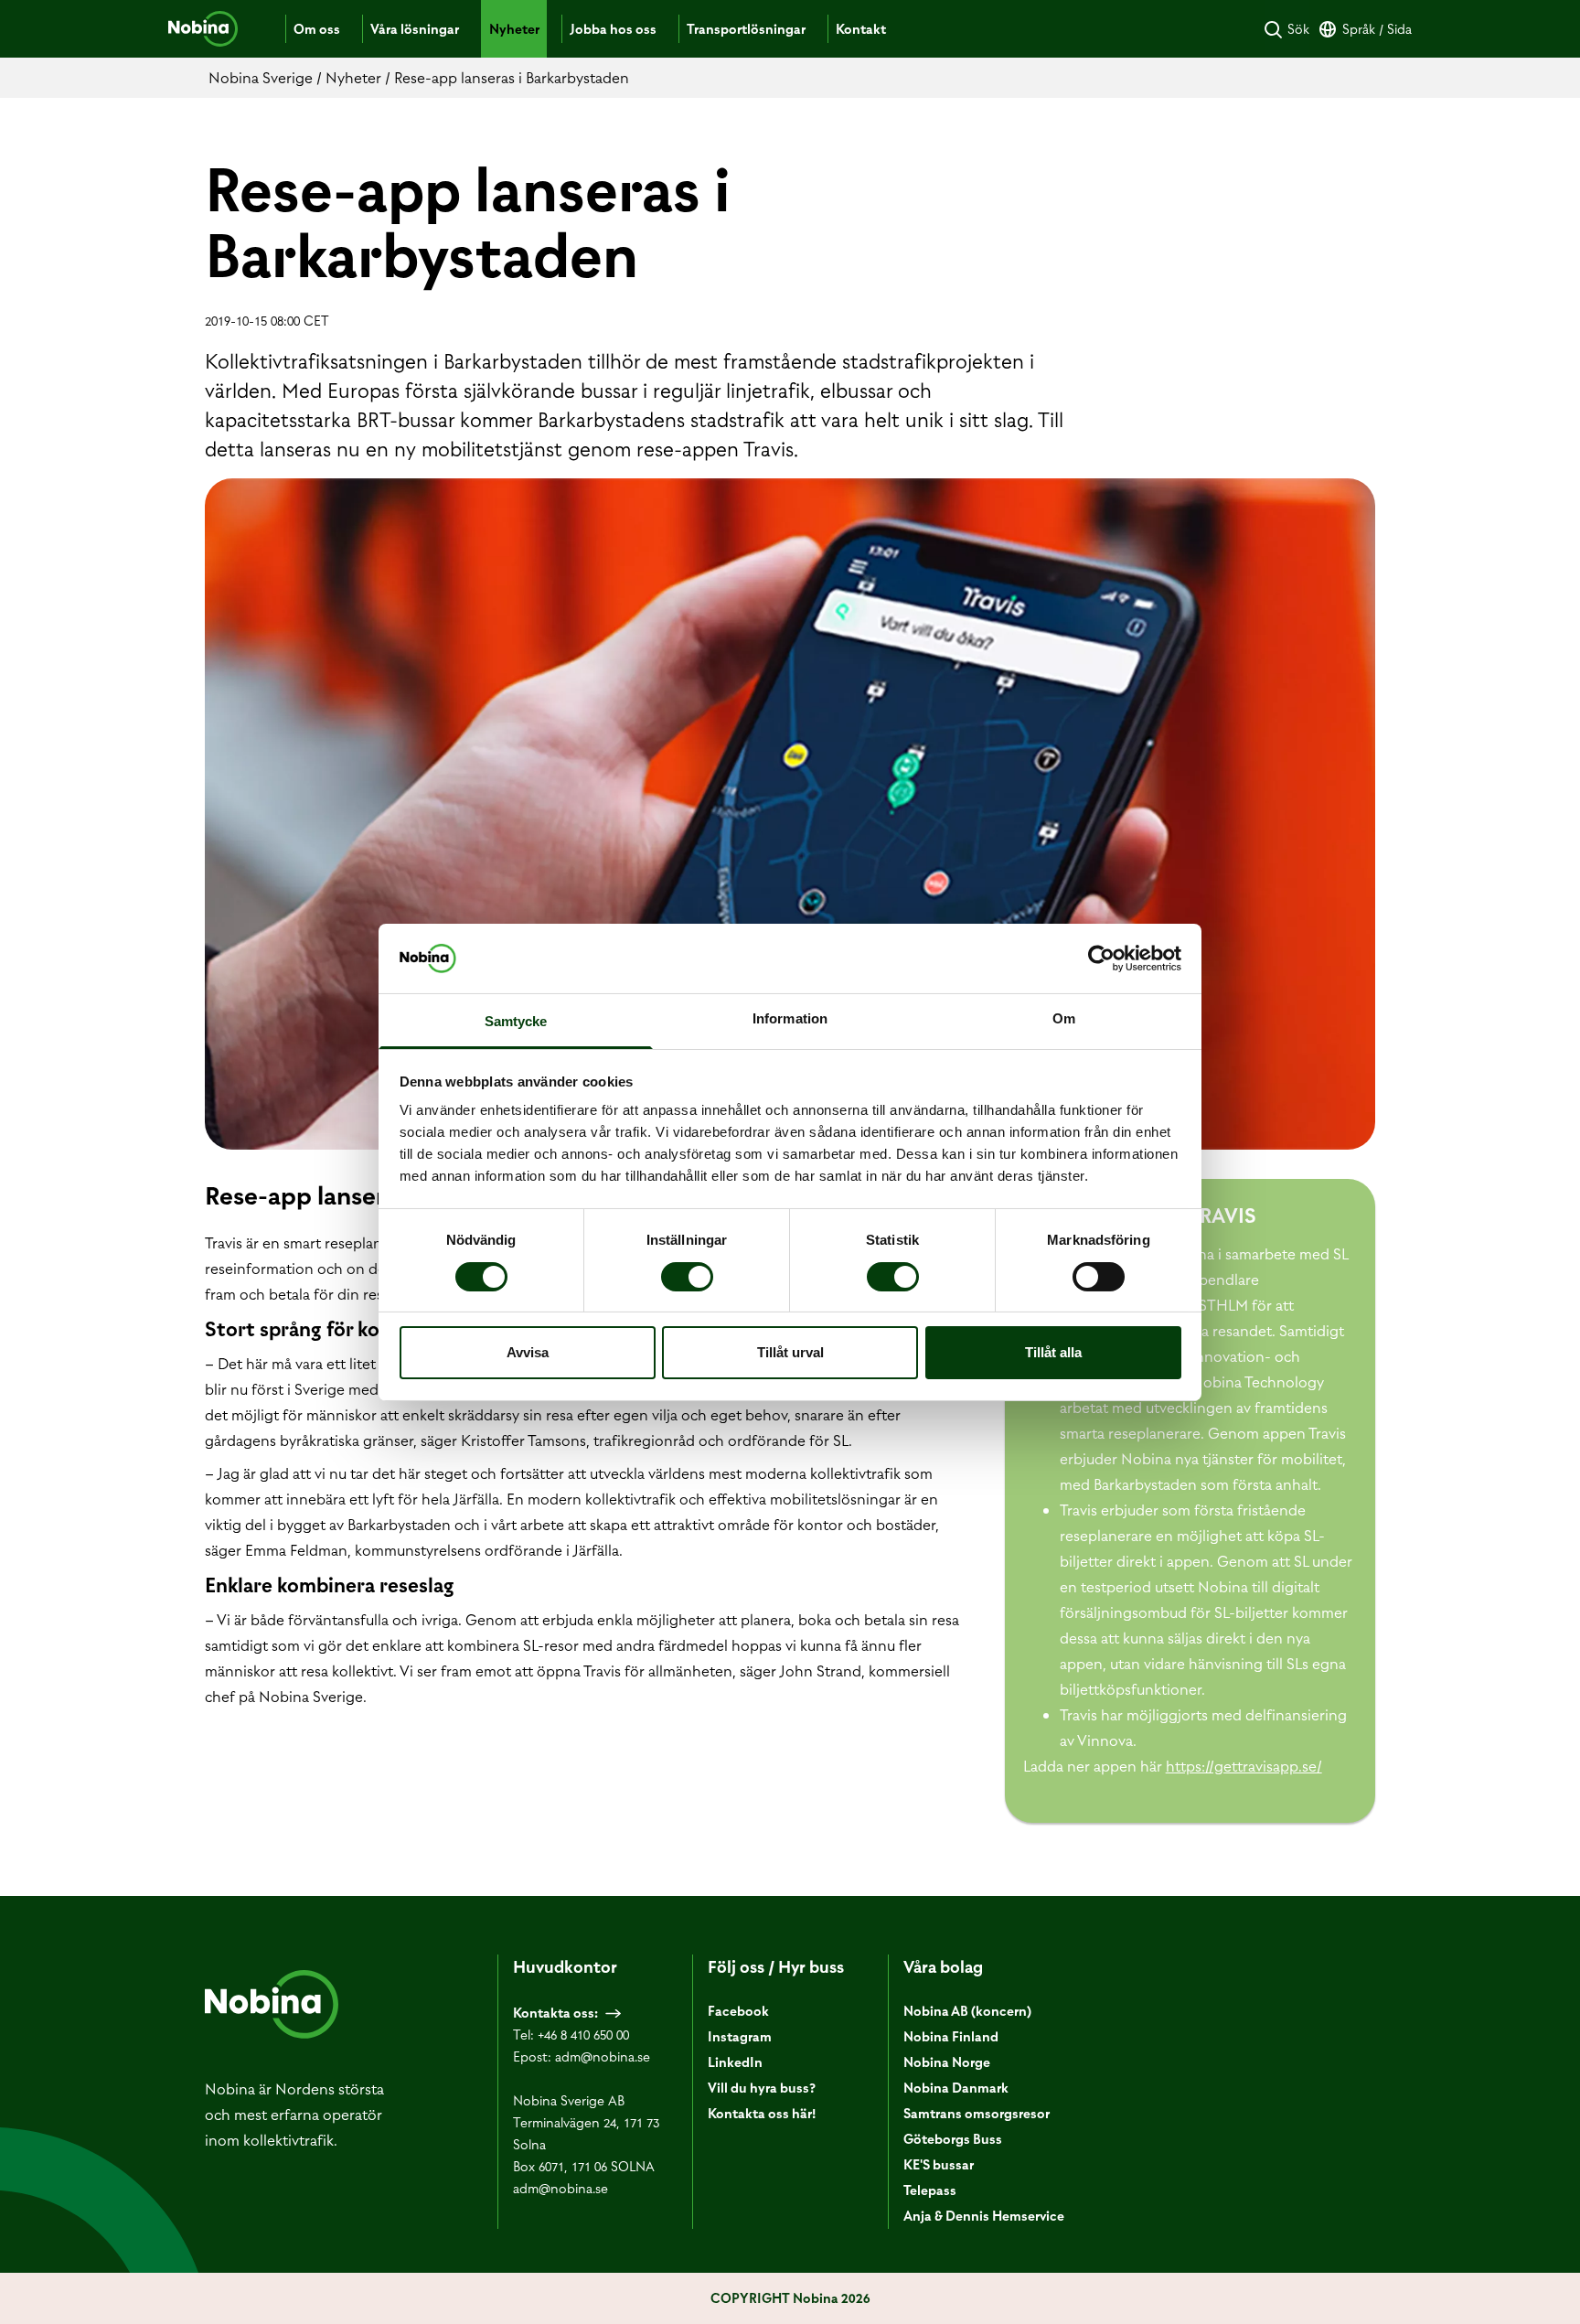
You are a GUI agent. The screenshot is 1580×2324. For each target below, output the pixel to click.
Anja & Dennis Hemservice (984, 2216)
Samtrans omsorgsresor (977, 2114)
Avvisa (528, 1352)
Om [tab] (1064, 1018)
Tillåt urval (790, 1352)
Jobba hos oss (613, 29)
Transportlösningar (746, 29)
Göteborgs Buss (953, 2139)
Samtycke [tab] (516, 1021)
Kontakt (861, 29)
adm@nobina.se (603, 2057)
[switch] (687, 1277)
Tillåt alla (1053, 1352)
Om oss (317, 29)
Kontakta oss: (555, 2013)
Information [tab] (790, 1018)
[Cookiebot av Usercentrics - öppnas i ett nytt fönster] (1101, 959)
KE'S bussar (939, 2165)
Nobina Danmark (956, 2088)
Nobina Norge (947, 2062)
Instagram (740, 2037)
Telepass (930, 2190)
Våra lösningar (415, 29)
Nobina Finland (951, 2037)
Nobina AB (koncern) (967, 2011)
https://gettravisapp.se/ (1244, 1766)
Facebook (738, 2011)
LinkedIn (735, 2062)
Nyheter (514, 29)
